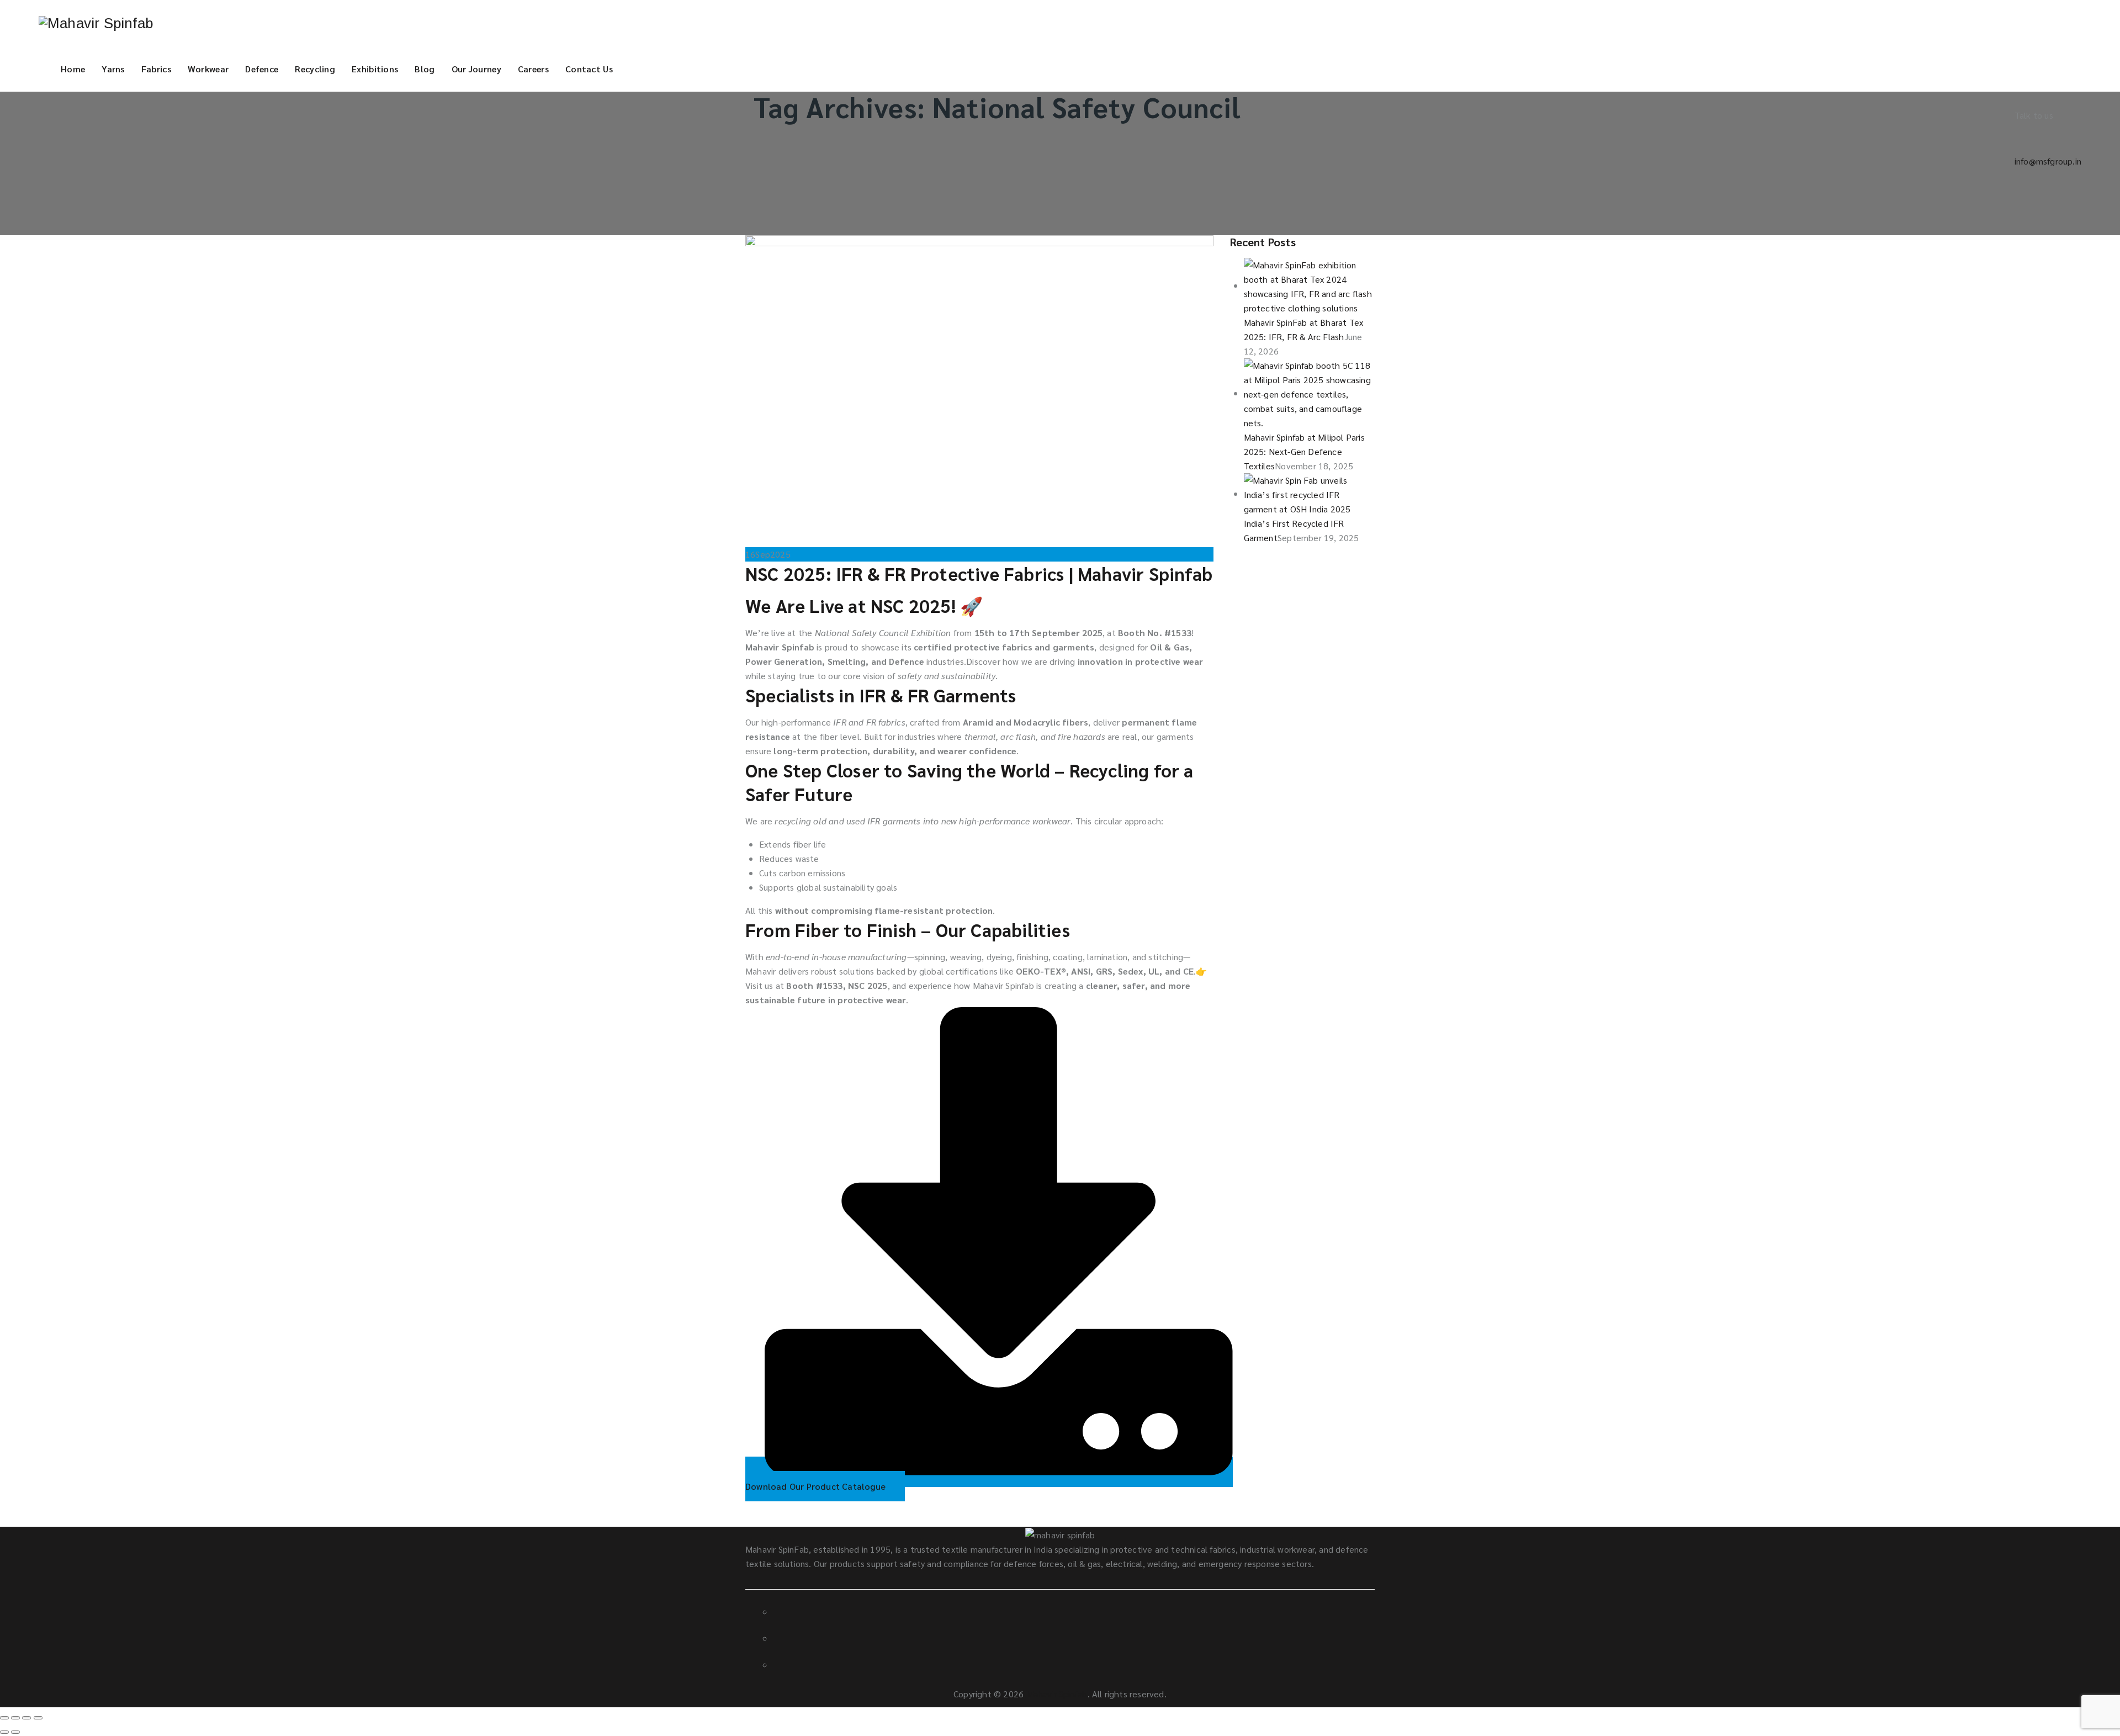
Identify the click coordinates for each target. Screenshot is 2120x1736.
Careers (533, 69)
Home (73, 69)
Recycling (315, 69)
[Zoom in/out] (38, 1718)
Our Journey (476, 69)
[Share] (15, 1718)
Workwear (208, 69)
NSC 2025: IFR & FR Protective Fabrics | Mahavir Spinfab (979, 573)
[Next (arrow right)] (15, 1732)
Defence (262, 69)
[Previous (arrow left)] (4, 1732)
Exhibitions (375, 69)
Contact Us (589, 69)
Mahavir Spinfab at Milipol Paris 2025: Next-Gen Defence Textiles (1304, 451)
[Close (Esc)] (4, 1718)
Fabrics (156, 69)
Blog (425, 69)
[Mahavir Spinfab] (96, 23)
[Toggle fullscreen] (26, 1718)
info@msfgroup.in (2048, 161)
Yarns (113, 69)
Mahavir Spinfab (1057, 1694)
